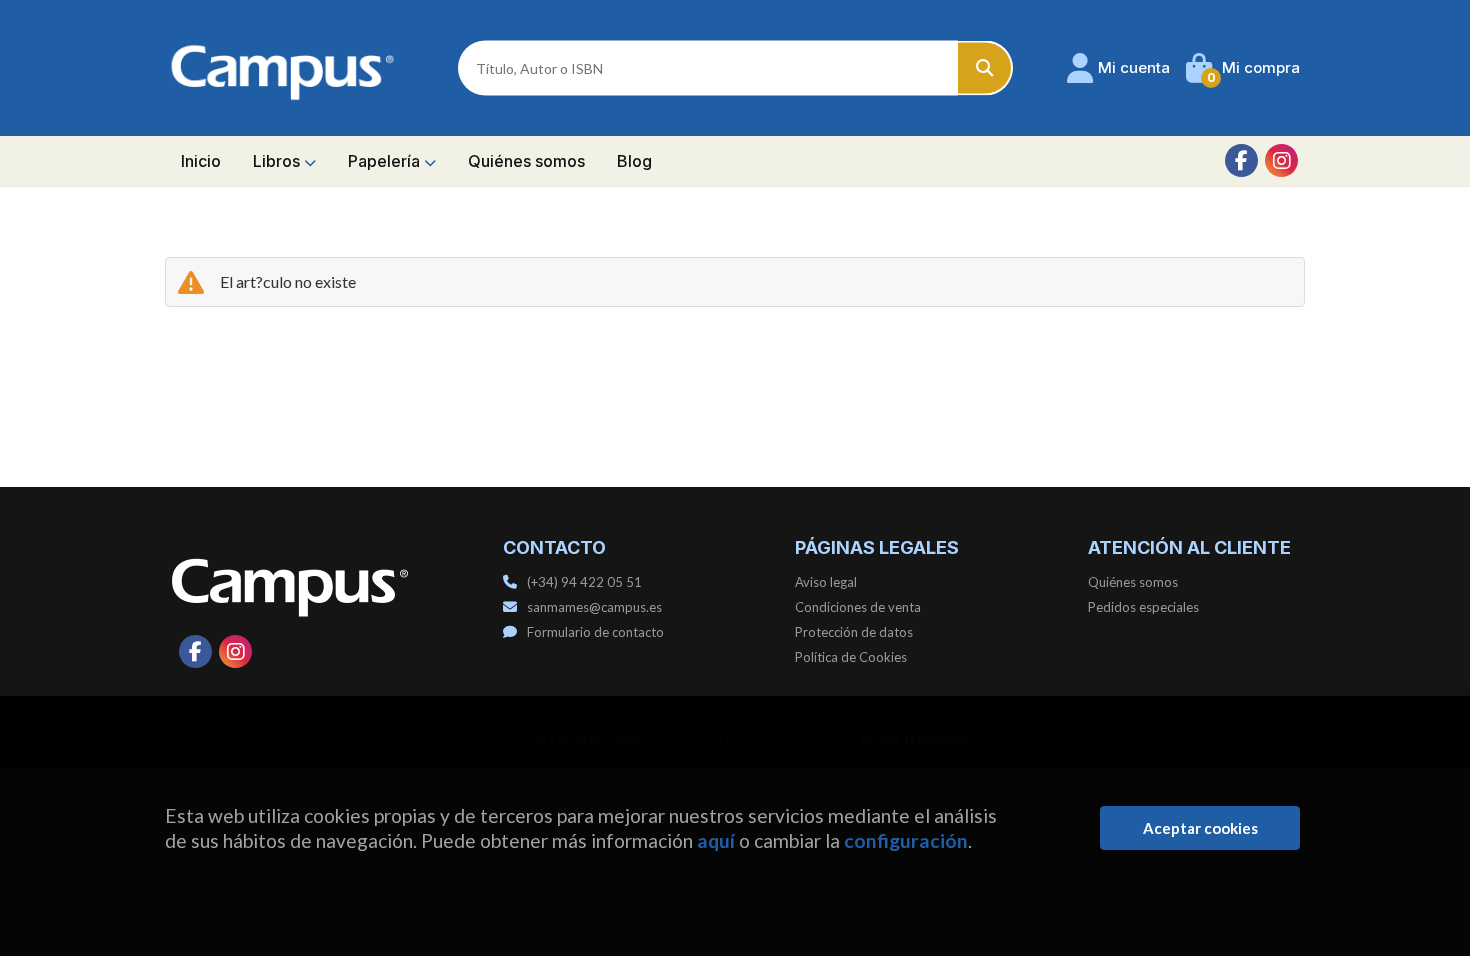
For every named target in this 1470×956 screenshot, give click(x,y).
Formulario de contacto (595, 632)
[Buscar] (985, 68)
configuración (906, 840)
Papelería (386, 161)
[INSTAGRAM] (1281, 160)
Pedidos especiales (1143, 607)
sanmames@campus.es (594, 607)
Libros (278, 161)
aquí (716, 840)
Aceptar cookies (1200, 828)
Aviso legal (826, 582)
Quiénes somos (1133, 582)
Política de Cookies (851, 657)
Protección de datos (854, 632)
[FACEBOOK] (1241, 160)
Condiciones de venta (858, 607)
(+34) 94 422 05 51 (584, 582)
